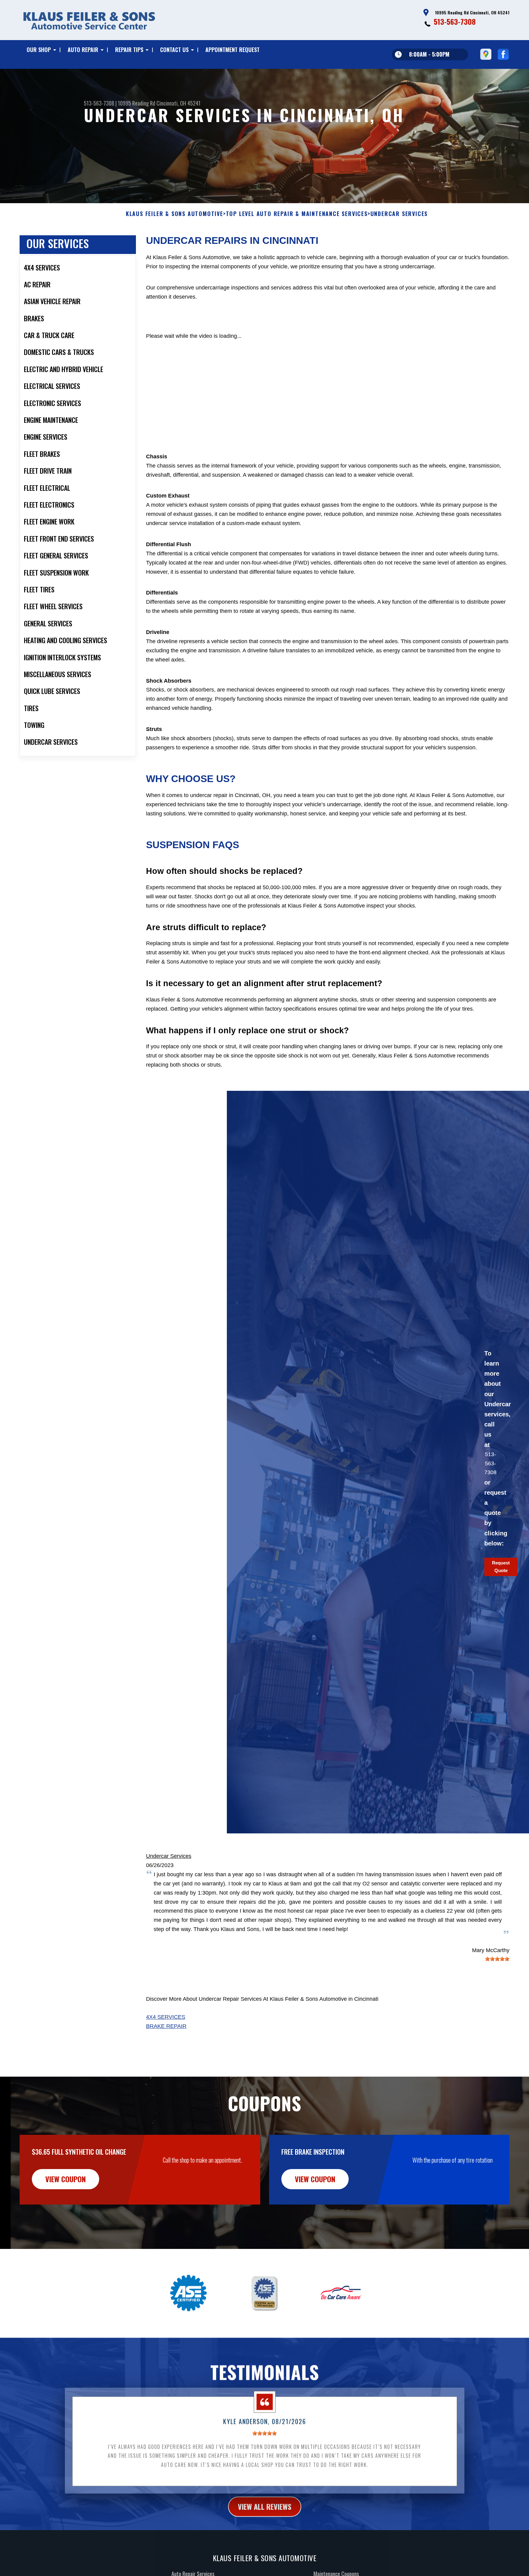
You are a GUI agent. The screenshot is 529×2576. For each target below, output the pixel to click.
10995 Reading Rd (137, 103)
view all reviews (265, 2506)
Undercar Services (169, 1856)
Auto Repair (83, 50)
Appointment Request (233, 50)
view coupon (66, 2179)
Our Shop (39, 50)
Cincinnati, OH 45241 (178, 103)
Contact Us (174, 50)
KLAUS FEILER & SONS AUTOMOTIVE (174, 214)
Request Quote (501, 1567)
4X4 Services (166, 2017)
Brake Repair (166, 2026)
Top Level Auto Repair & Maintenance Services (297, 214)
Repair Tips (129, 50)
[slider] (497, 1959)
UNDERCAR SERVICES (399, 214)
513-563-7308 (455, 21)
